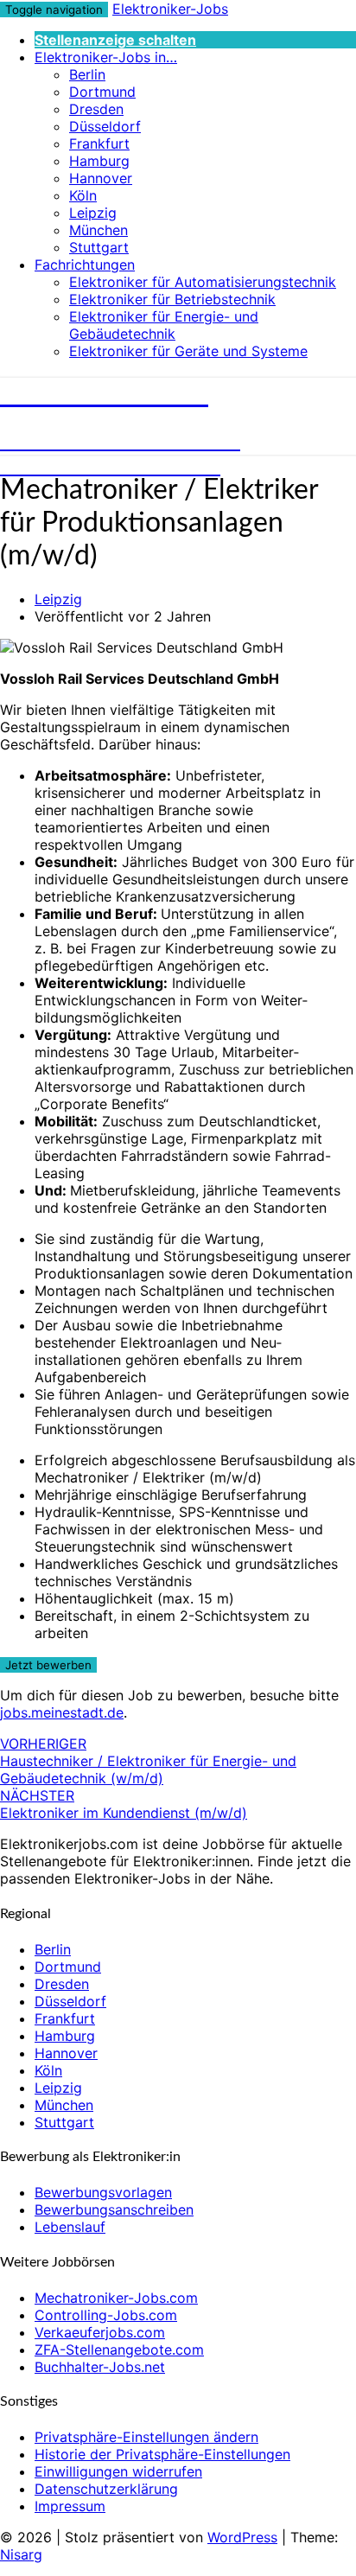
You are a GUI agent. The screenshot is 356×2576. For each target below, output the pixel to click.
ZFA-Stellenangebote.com (119, 2350)
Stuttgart (99, 247)
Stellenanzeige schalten (115, 40)
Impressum (70, 2506)
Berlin (87, 74)
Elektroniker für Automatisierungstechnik (203, 282)
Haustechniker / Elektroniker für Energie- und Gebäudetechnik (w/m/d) (148, 1761)
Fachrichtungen (85, 265)
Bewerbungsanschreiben (114, 2209)
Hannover (101, 178)
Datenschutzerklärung (106, 2489)
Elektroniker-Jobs (170, 9)
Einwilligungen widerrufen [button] (118, 2471)
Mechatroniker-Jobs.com (116, 2298)
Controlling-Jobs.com (106, 2315)
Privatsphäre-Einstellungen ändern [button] (146, 2437)
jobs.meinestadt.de (62, 1712)
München (99, 230)
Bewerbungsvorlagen (103, 2192)
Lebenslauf (70, 2227)
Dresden (96, 109)
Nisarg (21, 2554)
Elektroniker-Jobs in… (106, 57)
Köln (83, 195)
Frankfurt (99, 143)
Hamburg (99, 161)
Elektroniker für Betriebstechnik (172, 299)
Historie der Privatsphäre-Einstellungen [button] (162, 2454)
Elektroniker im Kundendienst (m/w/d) (124, 1804)
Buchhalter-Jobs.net (100, 2367)
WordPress (242, 2537)
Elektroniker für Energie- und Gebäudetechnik (164, 325)
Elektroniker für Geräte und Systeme (188, 351)
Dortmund (102, 92)
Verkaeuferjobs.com (100, 2332)
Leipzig (93, 213)
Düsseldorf (105, 126)
